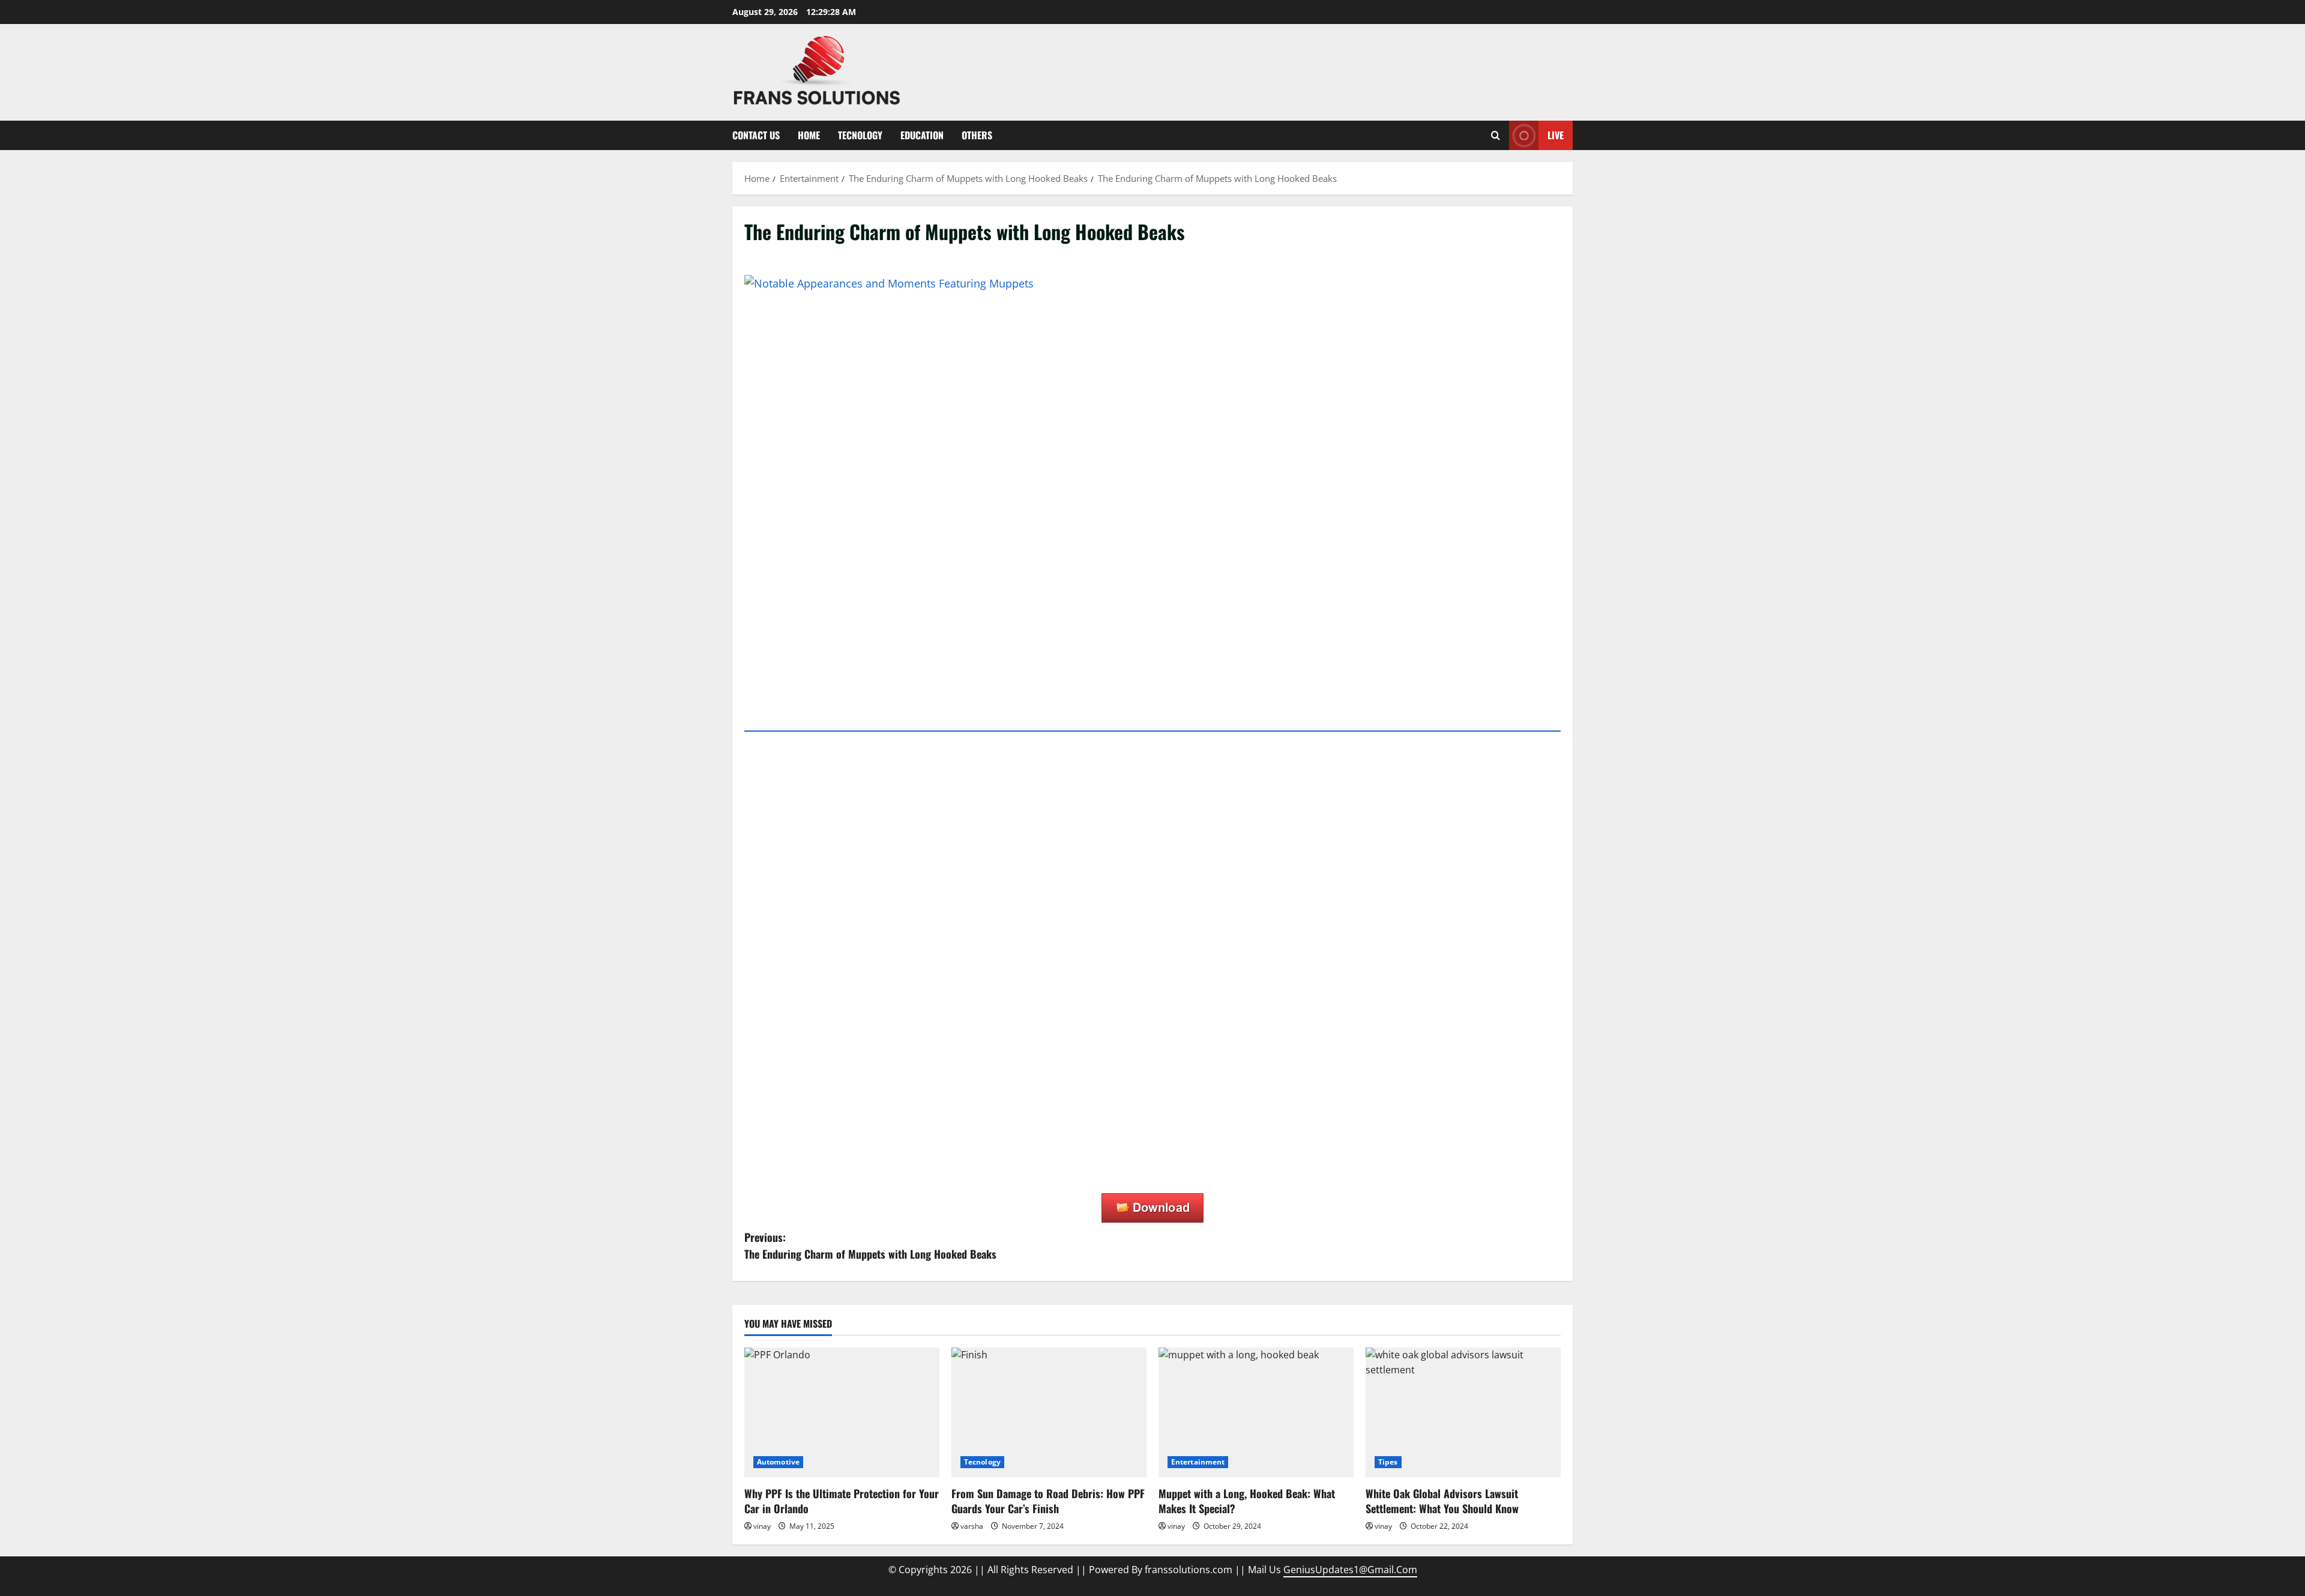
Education (922, 135)
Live (1556, 135)
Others (977, 135)
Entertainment (1198, 1462)
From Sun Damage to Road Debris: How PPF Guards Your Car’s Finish (1048, 1501)
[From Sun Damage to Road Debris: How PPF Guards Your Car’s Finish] (1049, 1413)
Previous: (870, 1246)
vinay (762, 1526)
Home (809, 135)
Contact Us (756, 135)
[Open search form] (1496, 135)
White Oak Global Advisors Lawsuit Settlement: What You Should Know (1442, 1501)
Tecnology (860, 135)
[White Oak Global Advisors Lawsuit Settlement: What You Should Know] (1463, 1413)
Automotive (778, 1462)
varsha (972, 1526)
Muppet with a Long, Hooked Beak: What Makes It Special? (1247, 1501)
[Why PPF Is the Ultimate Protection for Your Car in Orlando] (842, 1413)
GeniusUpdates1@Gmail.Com (1350, 1570)
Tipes (1388, 1462)
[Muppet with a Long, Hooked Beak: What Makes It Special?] (1256, 1413)
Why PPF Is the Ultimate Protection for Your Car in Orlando (842, 1501)
